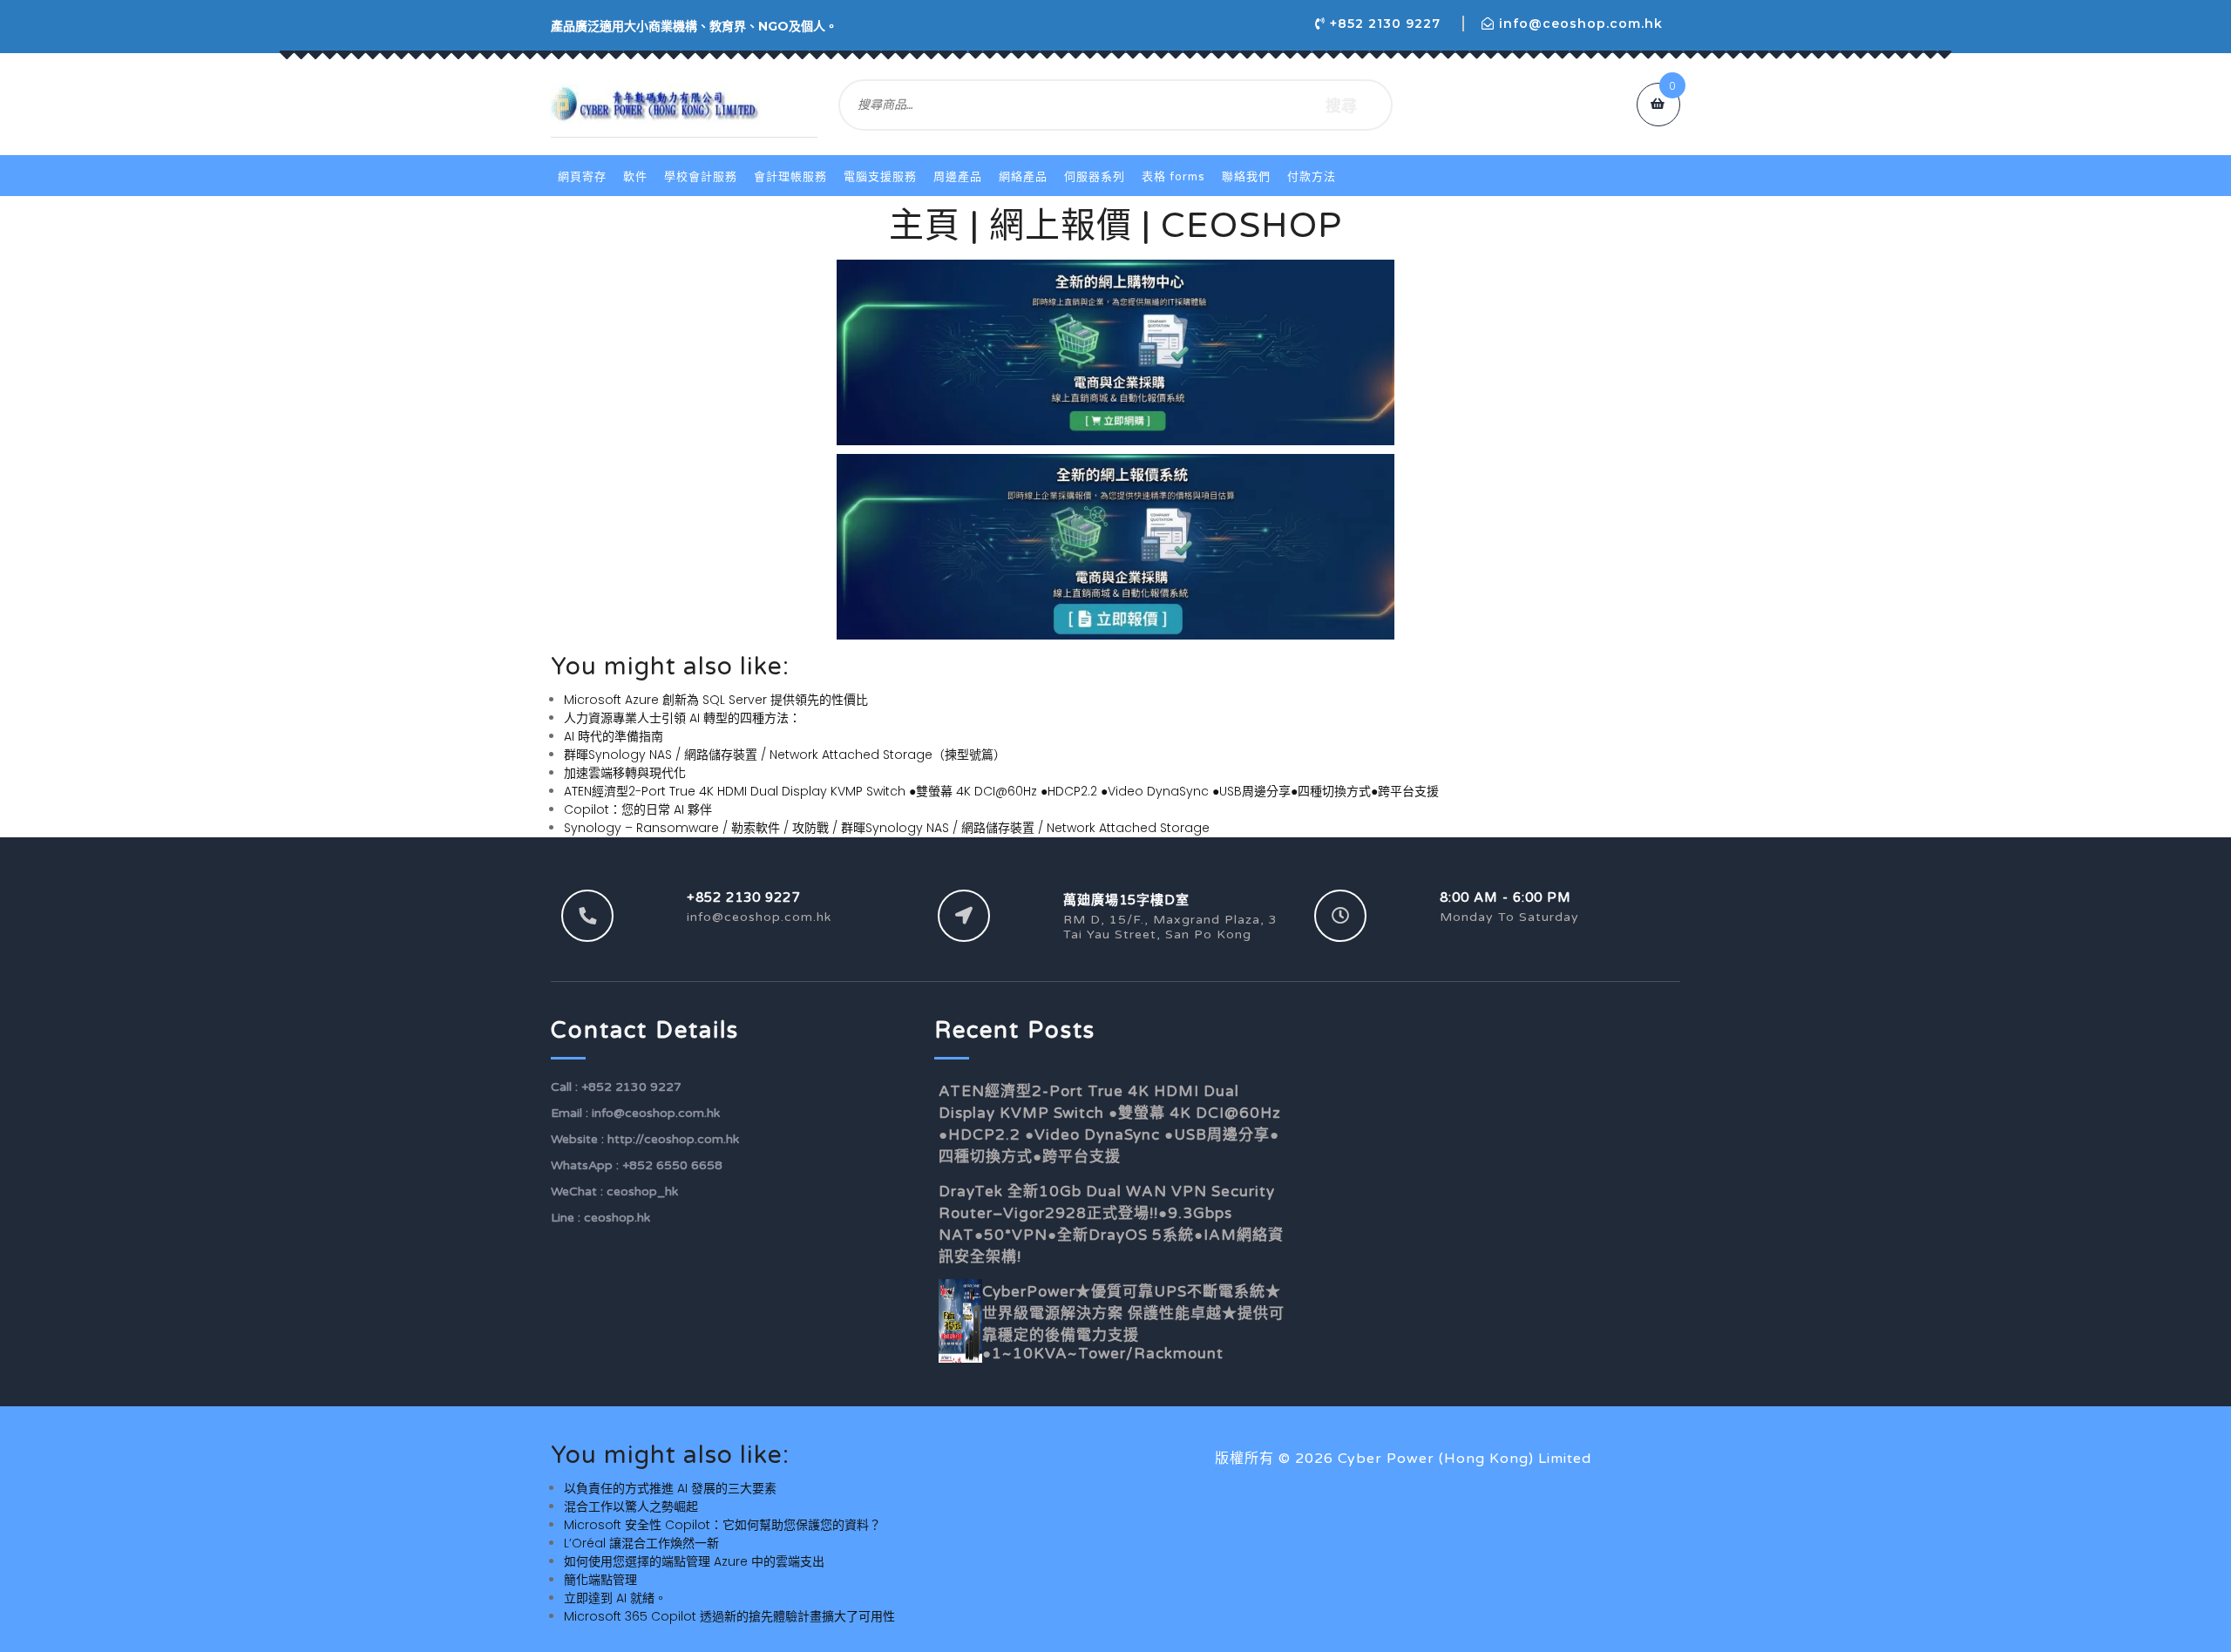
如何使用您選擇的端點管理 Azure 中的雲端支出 (694, 1561)
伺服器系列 (1095, 177)
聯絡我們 (1246, 177)
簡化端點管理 (600, 1580)
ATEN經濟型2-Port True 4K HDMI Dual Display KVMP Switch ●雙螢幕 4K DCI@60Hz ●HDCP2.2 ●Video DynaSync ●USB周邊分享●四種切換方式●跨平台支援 (1001, 791)
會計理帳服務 (790, 177)
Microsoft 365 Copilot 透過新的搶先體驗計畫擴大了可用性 (729, 1616)
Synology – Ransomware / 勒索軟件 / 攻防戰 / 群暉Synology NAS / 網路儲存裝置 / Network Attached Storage (887, 828)
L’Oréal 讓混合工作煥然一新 (641, 1543)
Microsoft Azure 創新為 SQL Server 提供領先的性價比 (716, 700)
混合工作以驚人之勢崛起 (631, 1506)
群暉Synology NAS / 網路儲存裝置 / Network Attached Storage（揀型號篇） (785, 755)
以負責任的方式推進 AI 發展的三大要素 (670, 1488)
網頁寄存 (582, 177)
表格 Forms (1173, 177)
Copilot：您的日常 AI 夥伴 (638, 809)
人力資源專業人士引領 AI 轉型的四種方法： (682, 718)
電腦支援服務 (880, 177)
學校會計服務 (701, 177)
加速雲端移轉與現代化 (625, 773)
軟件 (635, 177)
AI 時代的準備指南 (614, 736)
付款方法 (1312, 177)
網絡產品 (1023, 177)
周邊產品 (958, 177)
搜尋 (1341, 105)
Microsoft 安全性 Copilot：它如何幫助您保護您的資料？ (722, 1525)
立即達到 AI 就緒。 (615, 1598)
